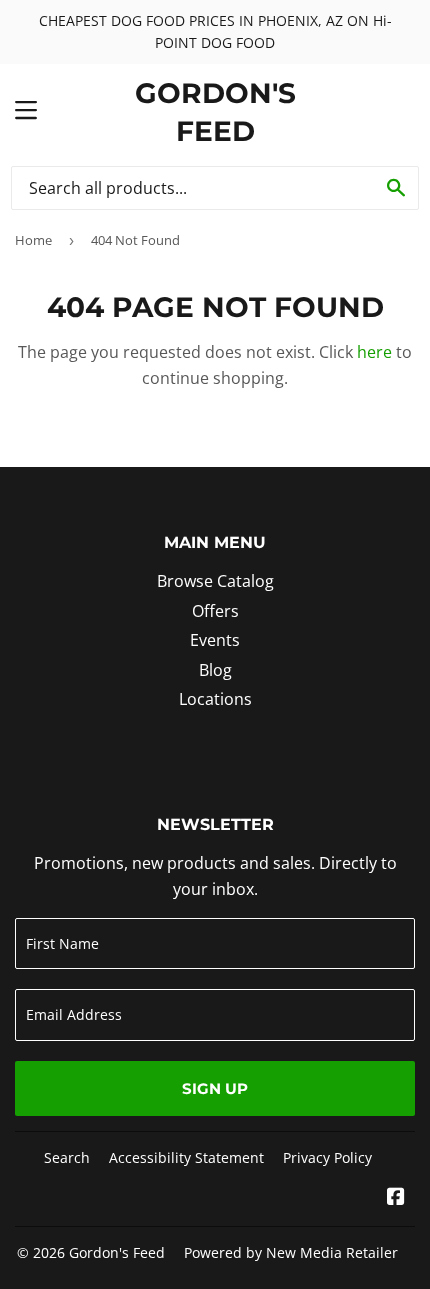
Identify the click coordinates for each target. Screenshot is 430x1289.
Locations (215, 699)
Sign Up (215, 1088)
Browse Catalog (215, 581)
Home (33, 240)
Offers (215, 611)
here (374, 352)
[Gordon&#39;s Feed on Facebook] (396, 1198)
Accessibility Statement (186, 1157)
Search (67, 1157)
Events (215, 640)
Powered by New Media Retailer (291, 1252)
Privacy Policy (327, 1157)
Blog (215, 670)
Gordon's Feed (215, 112)
